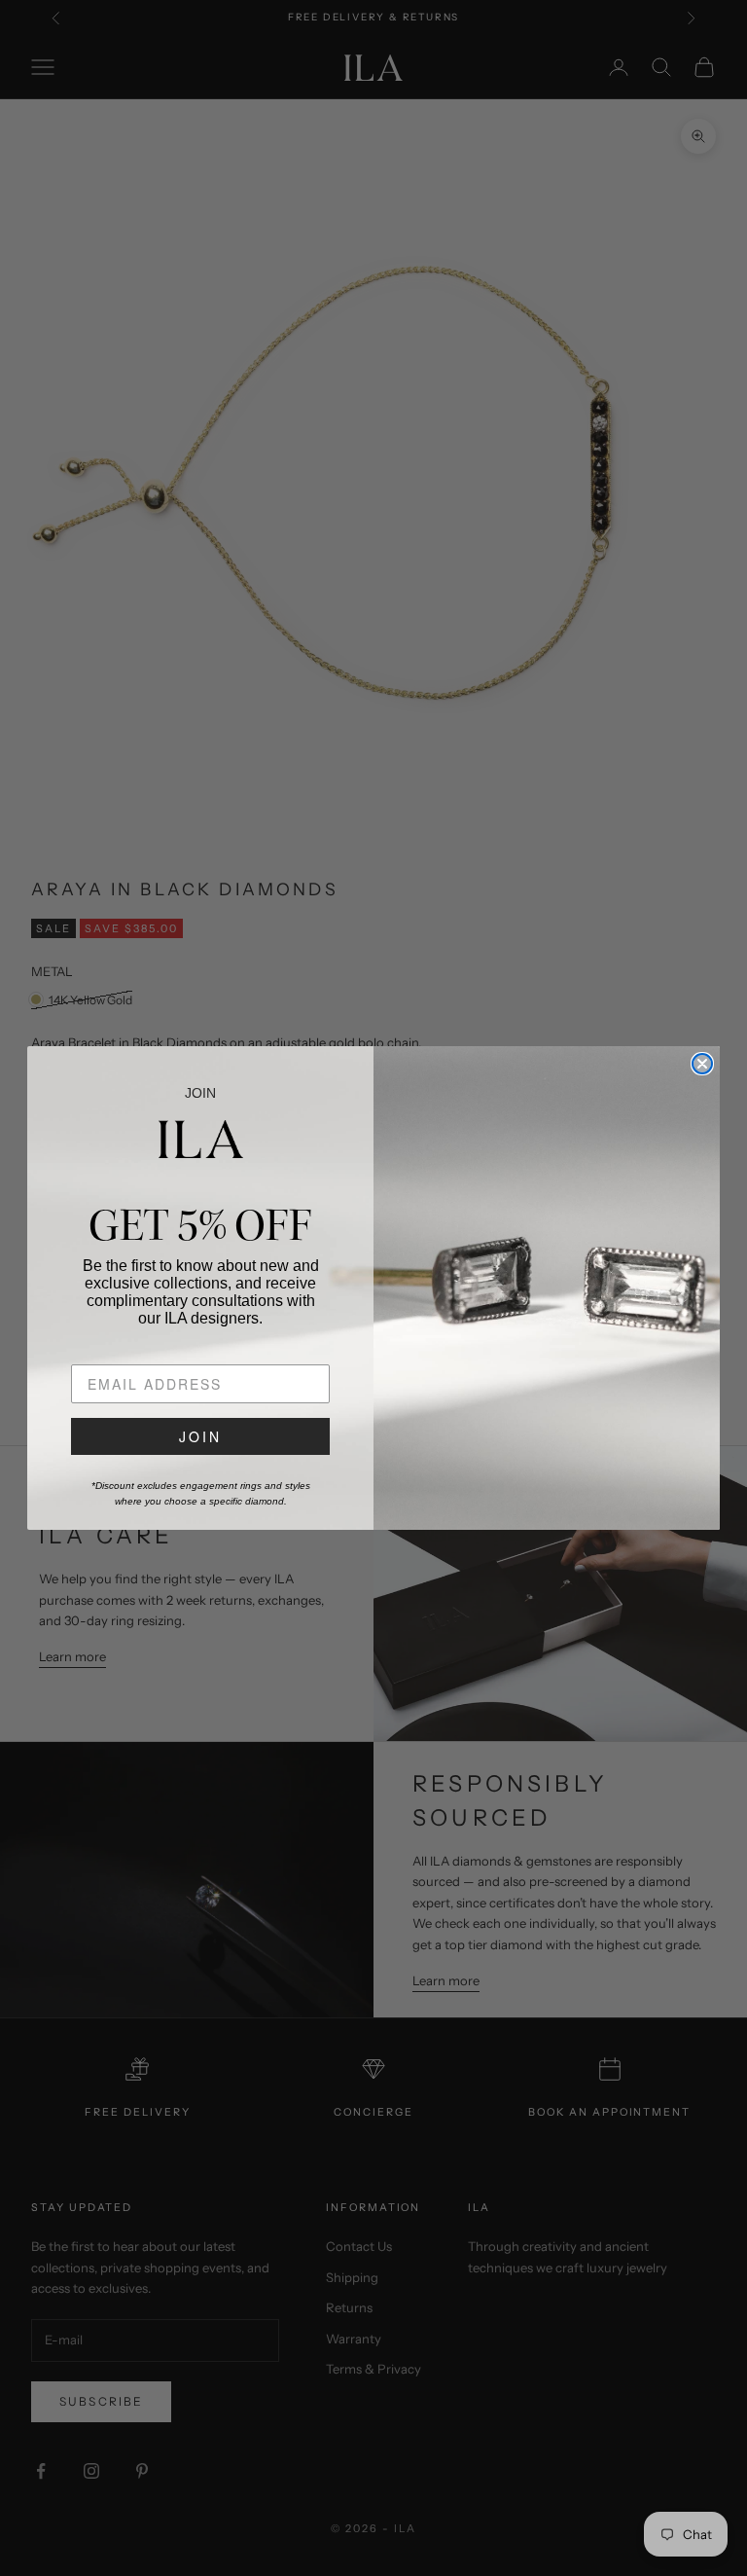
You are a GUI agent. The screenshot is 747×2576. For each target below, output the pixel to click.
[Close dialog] (702, 1064)
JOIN (200, 1436)
